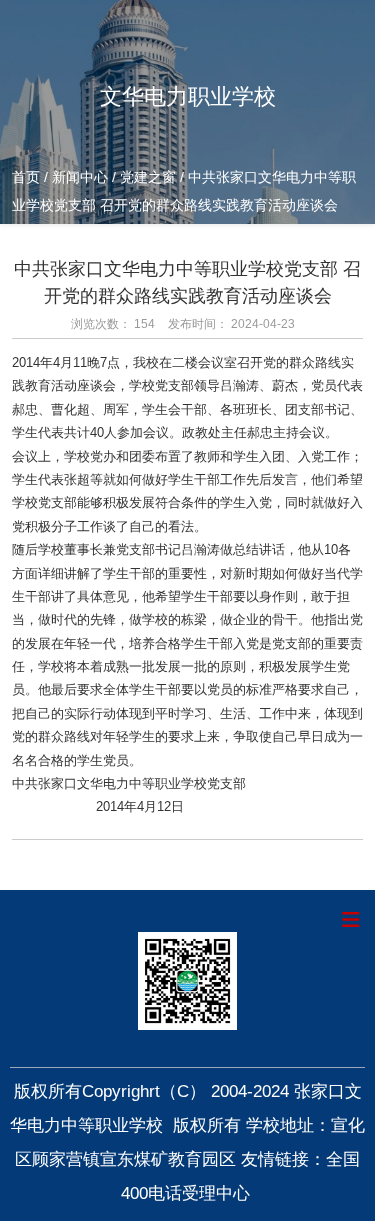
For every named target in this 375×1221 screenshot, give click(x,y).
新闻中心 (80, 177)
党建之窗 (148, 177)
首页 (28, 177)
